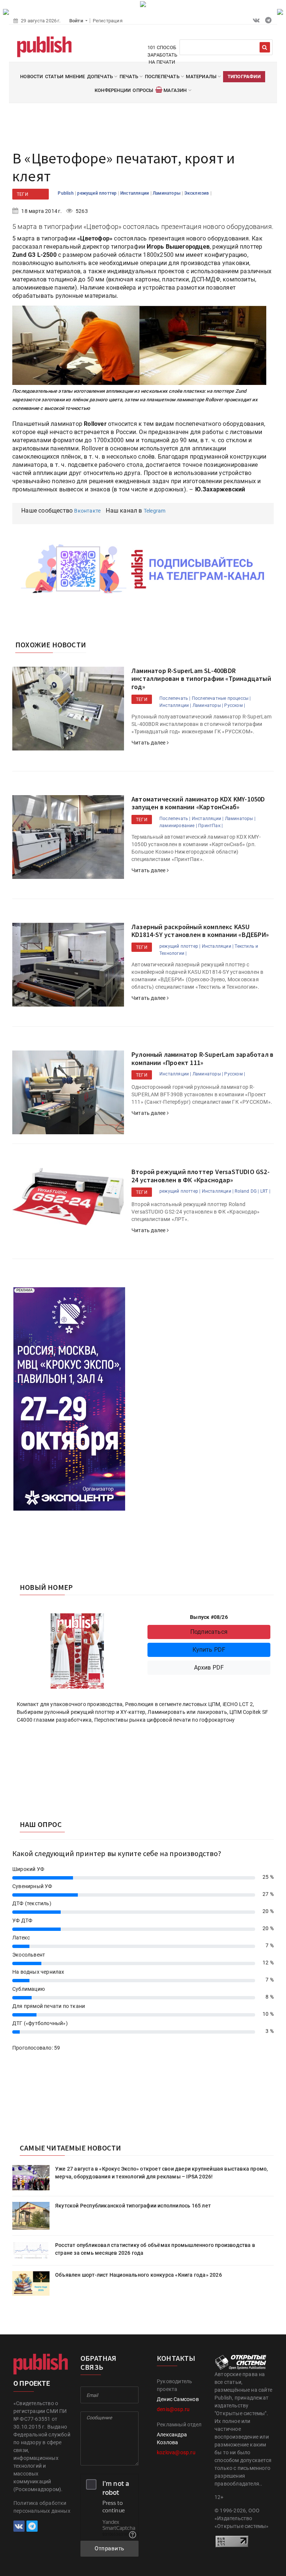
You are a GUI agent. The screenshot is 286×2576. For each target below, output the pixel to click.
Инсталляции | (175, 705)
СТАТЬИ (54, 76)
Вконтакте (87, 511)
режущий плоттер (97, 193)
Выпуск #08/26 (209, 1617)
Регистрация (108, 21)
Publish (66, 193)
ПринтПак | (210, 826)
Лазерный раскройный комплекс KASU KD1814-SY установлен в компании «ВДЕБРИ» (200, 931)
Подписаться (209, 1632)
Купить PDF (209, 1650)
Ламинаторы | (208, 705)
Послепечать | (175, 698)
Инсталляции (135, 193)
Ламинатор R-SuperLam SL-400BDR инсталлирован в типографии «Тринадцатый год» (201, 679)
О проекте (32, 2383)
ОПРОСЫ (143, 90)
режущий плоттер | (180, 946)
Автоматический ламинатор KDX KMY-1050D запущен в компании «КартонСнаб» (198, 803)
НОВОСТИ (31, 76)
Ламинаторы (167, 193)
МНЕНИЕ (75, 76)
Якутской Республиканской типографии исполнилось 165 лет (133, 2206)
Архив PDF (209, 1668)
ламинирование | (178, 826)
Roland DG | (247, 1191)
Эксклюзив (197, 193)
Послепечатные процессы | (221, 698)
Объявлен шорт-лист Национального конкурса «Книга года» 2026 (139, 2275)
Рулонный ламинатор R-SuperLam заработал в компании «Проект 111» (202, 1059)
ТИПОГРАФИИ (244, 76)
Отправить (109, 2548)
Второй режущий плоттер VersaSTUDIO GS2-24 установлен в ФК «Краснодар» (201, 1176)
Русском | (235, 705)
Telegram (155, 511)
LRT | (265, 1191)
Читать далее (149, 743)
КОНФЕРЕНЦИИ (113, 90)
